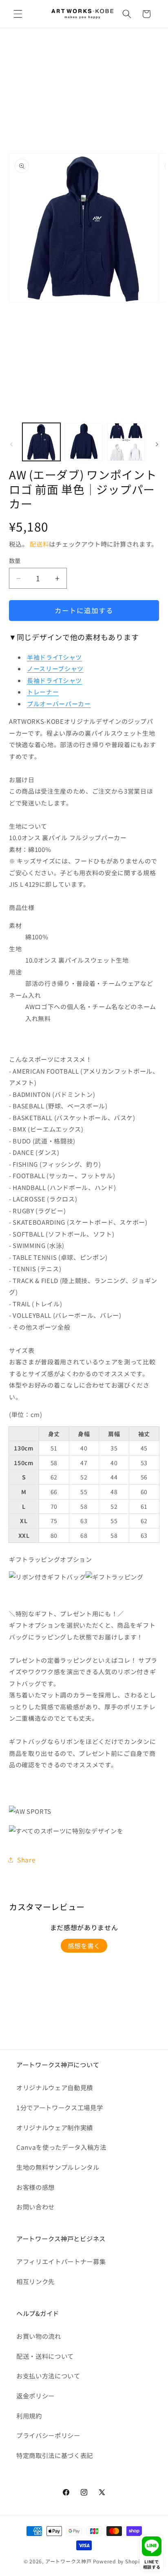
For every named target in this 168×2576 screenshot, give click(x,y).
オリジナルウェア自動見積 (55, 2087)
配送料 (39, 544)
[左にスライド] (11, 444)
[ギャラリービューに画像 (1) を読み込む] (41, 442)
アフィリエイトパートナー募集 (61, 2261)
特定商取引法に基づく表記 (55, 2455)
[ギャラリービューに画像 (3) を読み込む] (126, 442)
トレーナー (43, 692)
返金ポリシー (35, 2396)
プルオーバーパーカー (59, 704)
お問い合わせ (35, 2207)
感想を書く (84, 1946)
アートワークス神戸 (69, 2561)
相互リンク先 (35, 2281)
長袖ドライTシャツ (54, 680)
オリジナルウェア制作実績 (55, 2127)
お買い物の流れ (39, 2336)
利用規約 (29, 2416)
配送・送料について (45, 2356)
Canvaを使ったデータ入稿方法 (61, 2147)
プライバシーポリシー (48, 2435)
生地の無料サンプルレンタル (58, 2167)
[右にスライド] (157, 444)
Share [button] (26, 1860)
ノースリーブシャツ (55, 668)
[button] (18, 14)
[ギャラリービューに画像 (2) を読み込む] (84, 442)
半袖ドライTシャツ (54, 657)
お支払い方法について (48, 2376)
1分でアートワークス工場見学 (60, 2107)
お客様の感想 (35, 2187)
